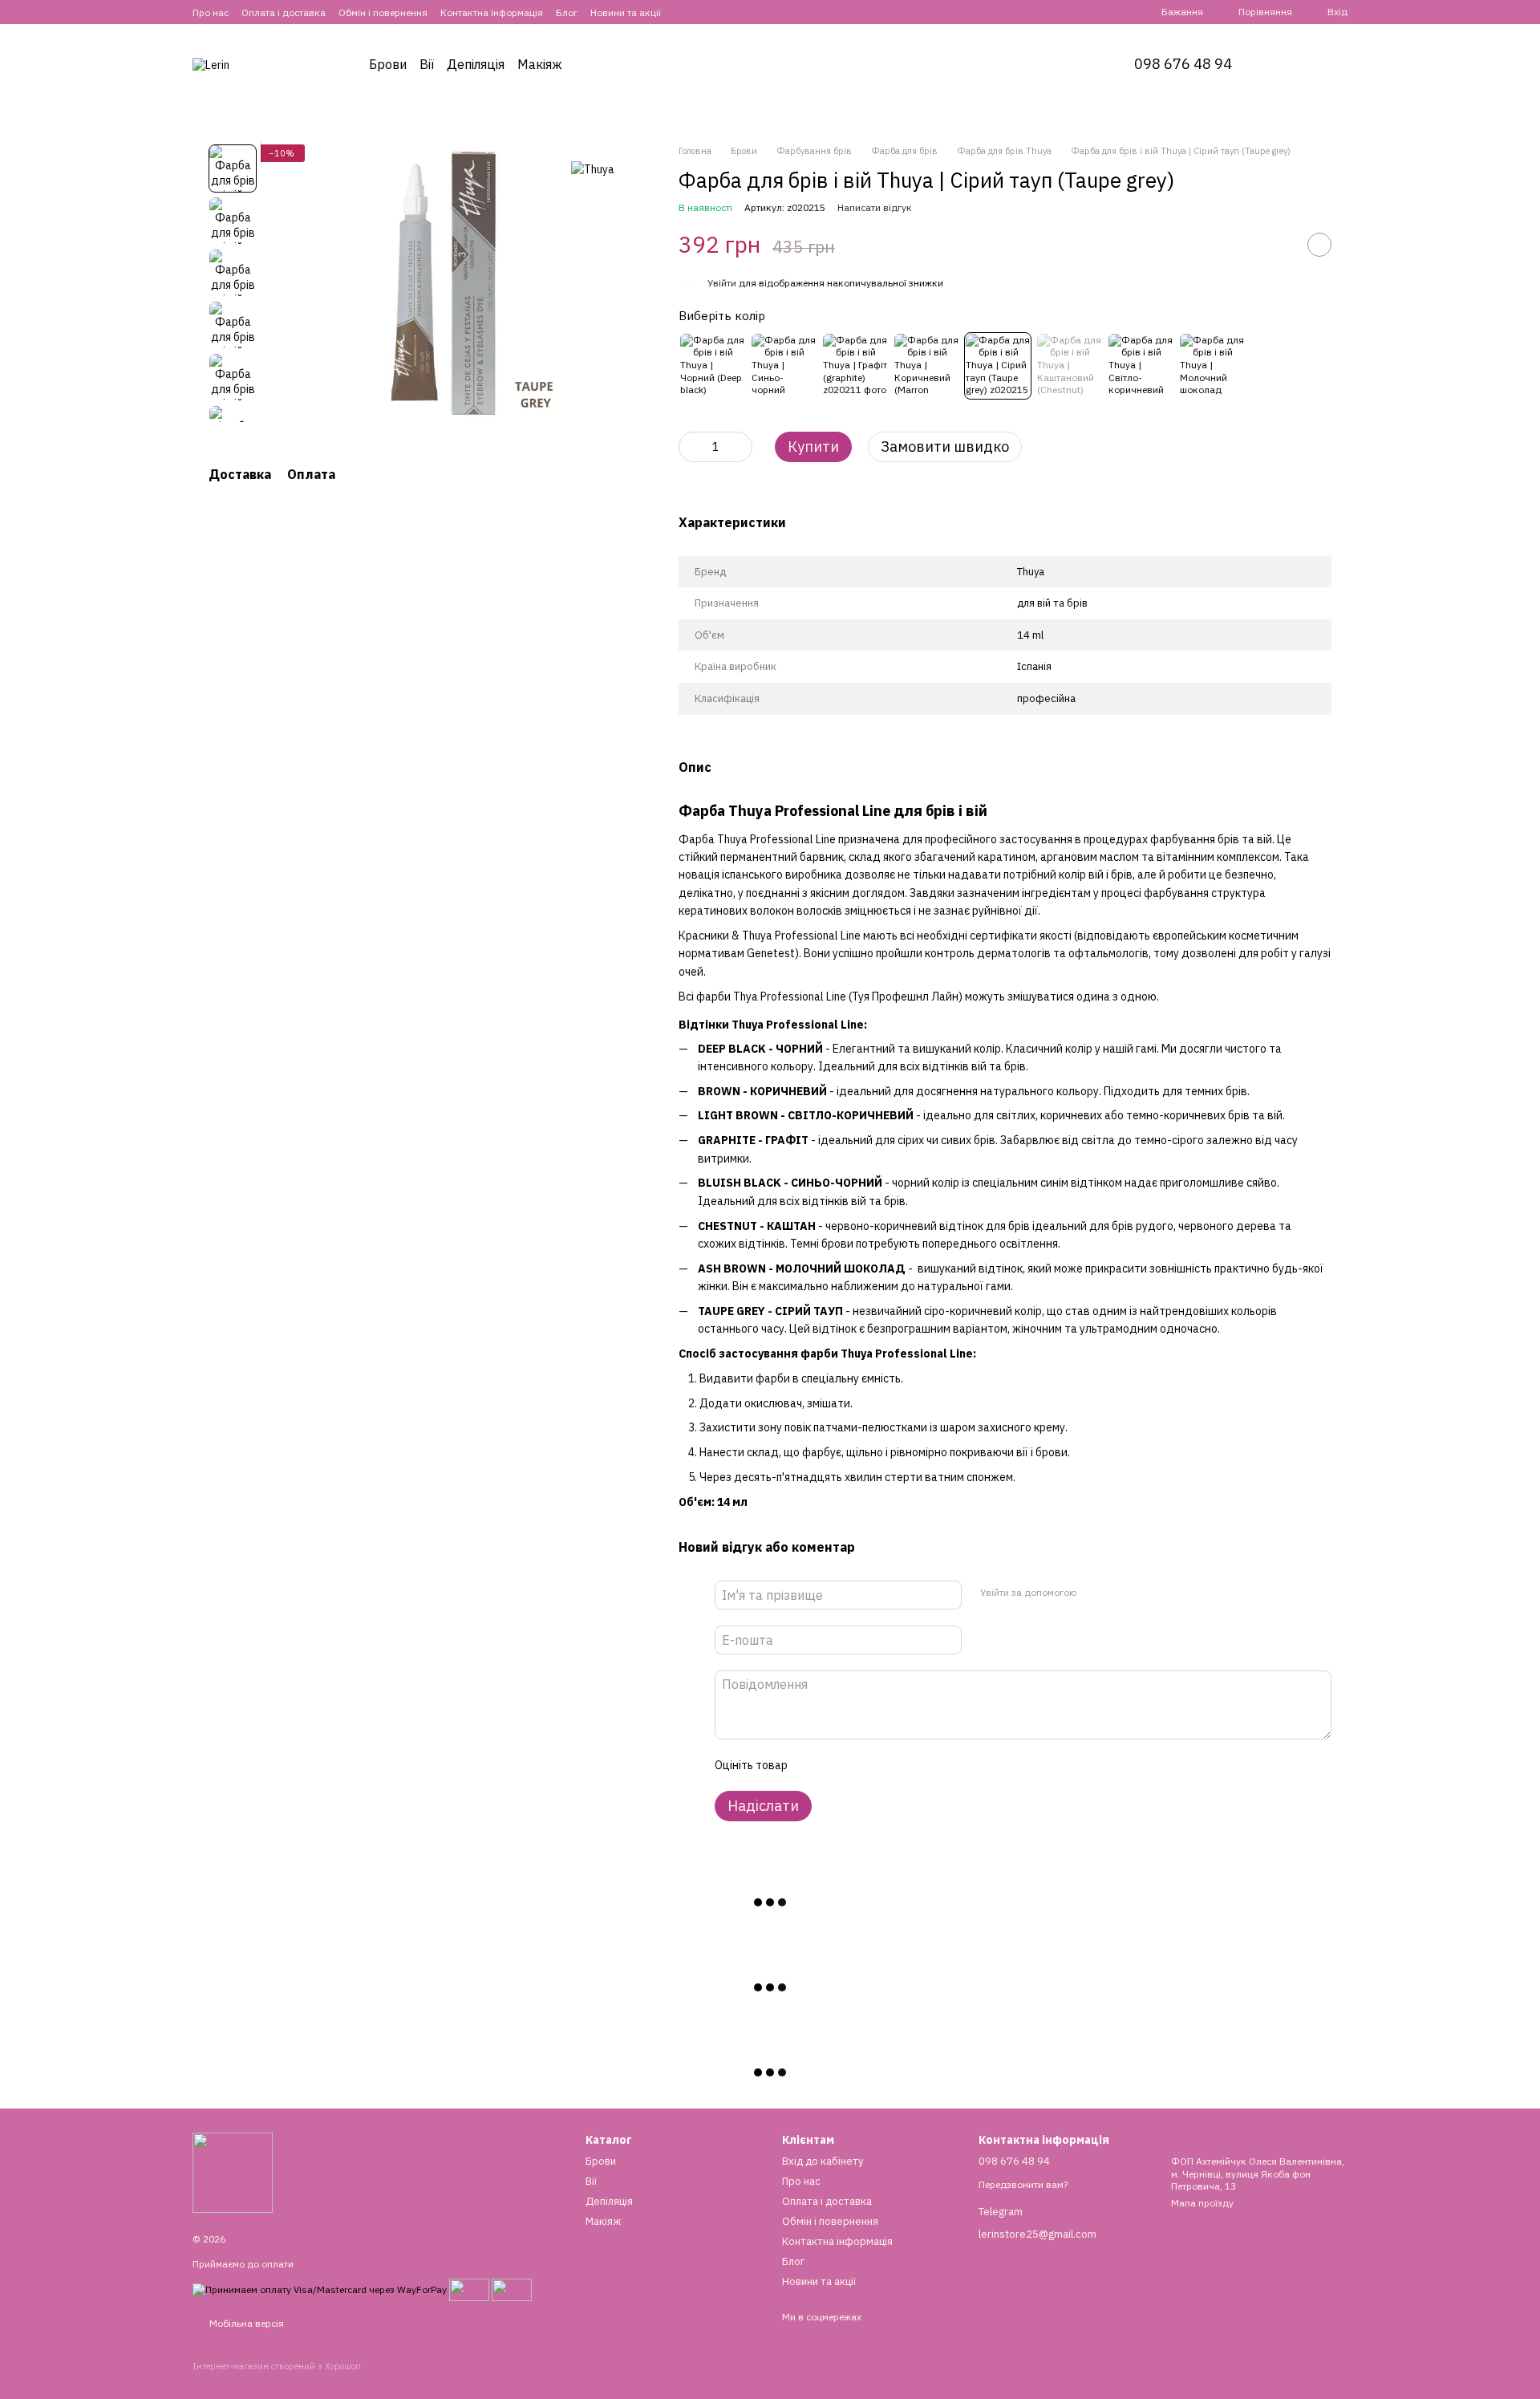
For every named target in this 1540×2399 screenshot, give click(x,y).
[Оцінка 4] (890, 1765)
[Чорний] (712, 366)
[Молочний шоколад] (1212, 366)
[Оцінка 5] (916, 1765)
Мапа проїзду (1202, 2203)
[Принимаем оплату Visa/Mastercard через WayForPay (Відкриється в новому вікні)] (320, 2289)
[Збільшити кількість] (740, 447)
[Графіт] (855, 366)
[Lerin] (233, 2172)
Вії (427, 64)
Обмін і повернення (383, 12)
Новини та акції (626, 12)
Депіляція (476, 64)
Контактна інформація (492, 12)
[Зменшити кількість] (691, 447)
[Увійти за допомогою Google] (1119, 1593)
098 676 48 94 (1183, 64)
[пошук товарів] (1293, 64)
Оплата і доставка (284, 12)
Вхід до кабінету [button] (823, 2161)
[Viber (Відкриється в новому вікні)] (722, 12)
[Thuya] (593, 168)
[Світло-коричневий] (1141, 366)
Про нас (211, 12)
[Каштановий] (1069, 366)
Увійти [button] (722, 283)
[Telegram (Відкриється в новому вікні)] (703, 12)
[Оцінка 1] (813, 1765)
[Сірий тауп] (998, 366)
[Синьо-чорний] (784, 366)
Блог (567, 12)
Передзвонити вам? (1023, 2184)
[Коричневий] (926, 366)
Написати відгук (875, 207)
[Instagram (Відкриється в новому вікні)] (683, 12)
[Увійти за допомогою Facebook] (1093, 1593)
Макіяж (540, 64)
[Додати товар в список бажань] (1319, 245)
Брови (388, 64)
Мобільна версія (245, 2323)
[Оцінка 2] (839, 1765)
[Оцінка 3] (865, 1765)
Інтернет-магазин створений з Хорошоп (277, 2366)
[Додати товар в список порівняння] (1279, 245)
